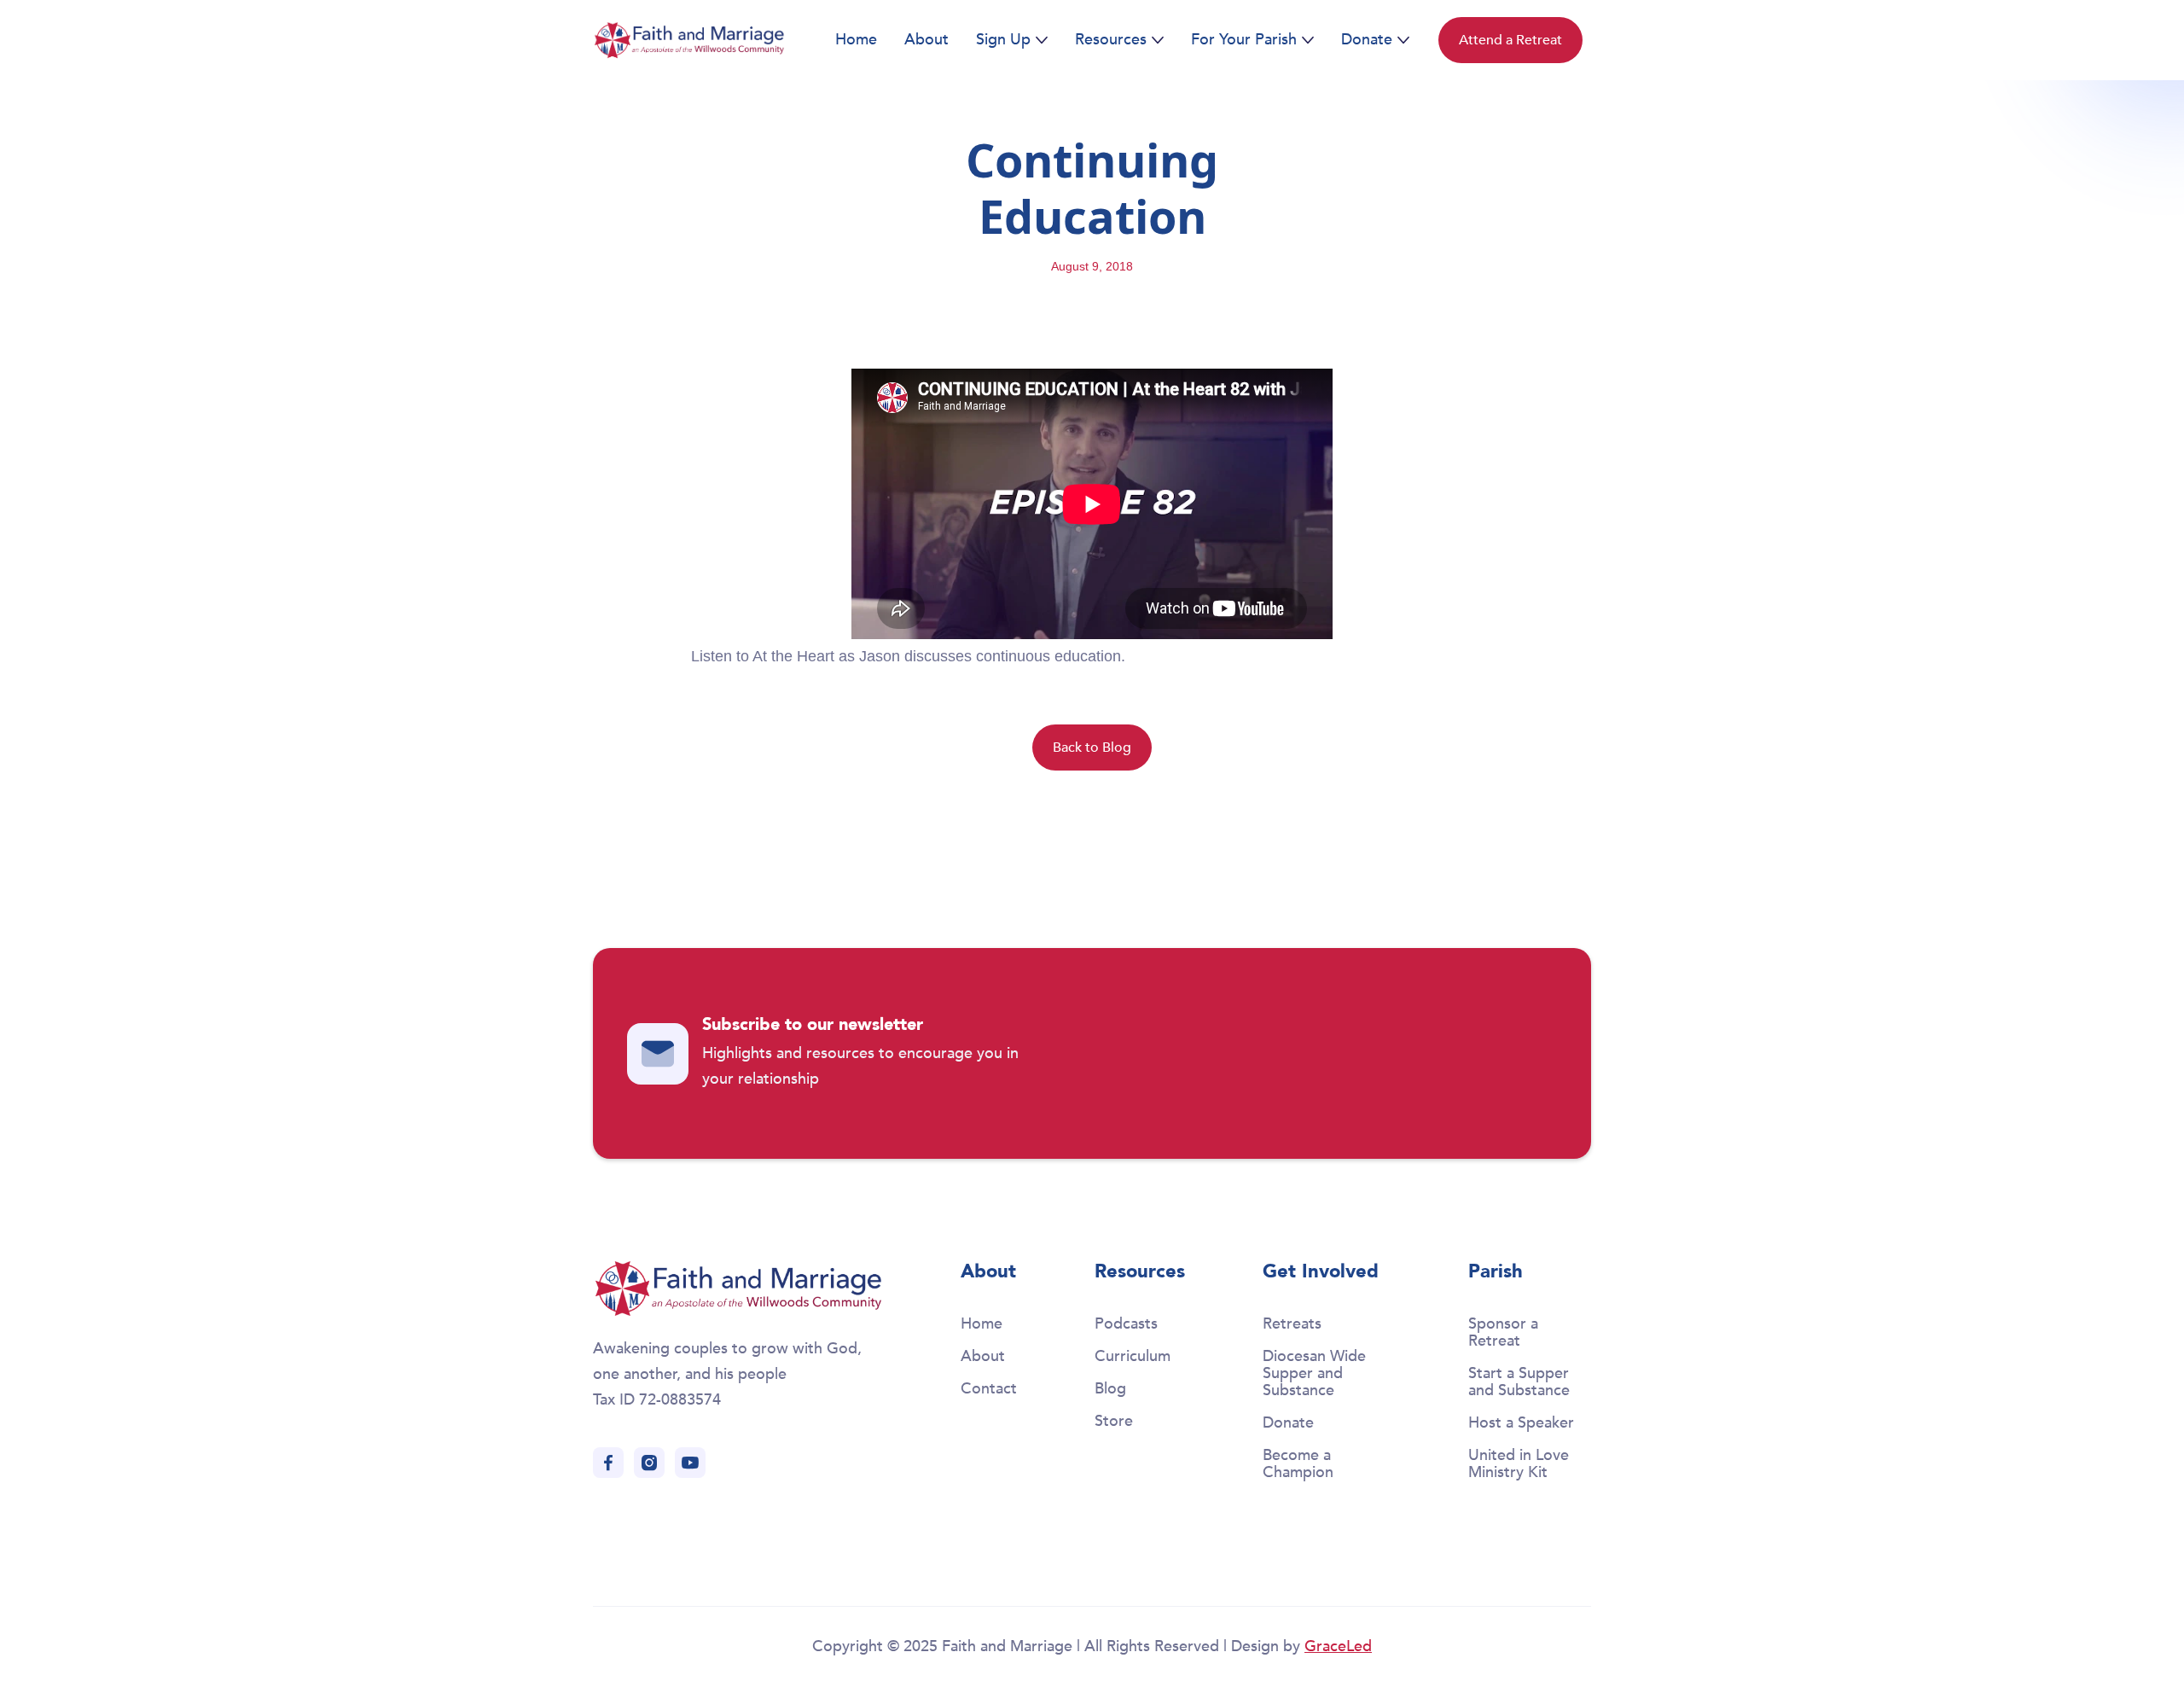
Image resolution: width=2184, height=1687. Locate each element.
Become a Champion (1298, 1464)
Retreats (1292, 1324)
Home (856, 40)
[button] (1012, 40)
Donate (1288, 1423)
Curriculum (1133, 1356)
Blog (1110, 1389)
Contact (989, 1389)
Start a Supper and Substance (1519, 1382)
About (926, 40)
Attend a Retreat (1510, 40)
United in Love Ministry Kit (1519, 1464)
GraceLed (1338, 1646)
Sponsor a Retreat (1503, 1332)
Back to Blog (1092, 748)
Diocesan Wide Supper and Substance (1314, 1373)
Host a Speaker (1521, 1423)
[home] (689, 40)
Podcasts (1126, 1324)
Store (1114, 1421)
